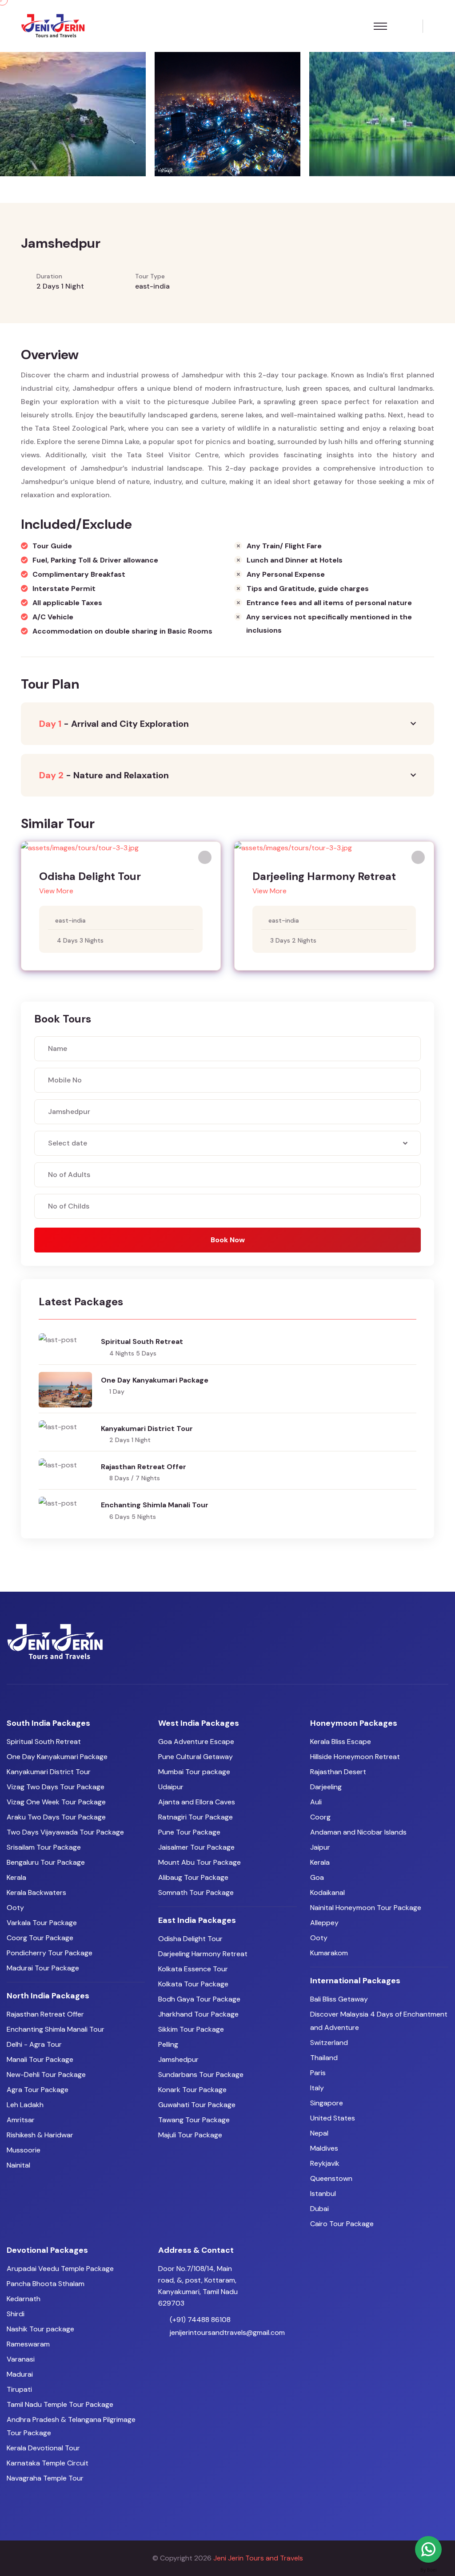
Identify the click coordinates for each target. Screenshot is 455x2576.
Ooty (15, 1908)
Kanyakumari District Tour (147, 1429)
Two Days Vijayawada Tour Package (65, 1832)
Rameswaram (28, 2344)
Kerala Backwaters (36, 1892)
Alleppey (324, 1923)
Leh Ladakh (25, 2105)
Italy (317, 2088)
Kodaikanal (327, 1892)
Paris (318, 2073)
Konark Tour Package (192, 2090)
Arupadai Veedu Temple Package (60, 2269)
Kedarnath (24, 2299)
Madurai (20, 2374)
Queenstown (331, 2178)
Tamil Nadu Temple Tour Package (60, 2404)
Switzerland (329, 2043)
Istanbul (323, 2194)
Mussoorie (24, 2150)
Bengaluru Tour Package (46, 1862)
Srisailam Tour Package (44, 1847)
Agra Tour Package (38, 2090)
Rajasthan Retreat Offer (144, 1467)
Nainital (18, 2165)
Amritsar (21, 2120)
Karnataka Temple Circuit (48, 2463)
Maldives (324, 2148)
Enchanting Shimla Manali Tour (155, 1505)
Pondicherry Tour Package (50, 1953)
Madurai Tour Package (43, 1968)
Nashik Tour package (40, 2329)
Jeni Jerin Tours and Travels (258, 2558)
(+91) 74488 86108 (200, 2320)
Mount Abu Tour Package (200, 1862)
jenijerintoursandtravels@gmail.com (227, 2332)
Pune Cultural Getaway (196, 1757)
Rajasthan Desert (338, 1772)
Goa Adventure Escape (196, 1742)
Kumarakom (329, 1953)
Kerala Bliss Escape (341, 1742)
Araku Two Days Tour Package (56, 1817)
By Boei (429, 2570)
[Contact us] (428, 2549)
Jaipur (320, 1847)
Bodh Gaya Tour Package (199, 1999)
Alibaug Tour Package (193, 1877)
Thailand (324, 2058)
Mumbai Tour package (194, 1772)
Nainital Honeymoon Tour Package (366, 1908)
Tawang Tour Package (194, 2120)
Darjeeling (326, 1787)
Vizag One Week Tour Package (56, 1802)
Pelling (168, 2044)
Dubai (319, 2209)
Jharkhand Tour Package (198, 2014)
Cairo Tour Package (342, 2224)
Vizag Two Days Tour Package (56, 1787)
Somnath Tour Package (196, 1892)
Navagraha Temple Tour (45, 2478)
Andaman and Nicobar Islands (358, 1832)
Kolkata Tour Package (193, 1984)
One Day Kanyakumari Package (155, 1380)
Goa (317, 1877)
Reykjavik (325, 2163)
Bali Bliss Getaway (339, 1999)
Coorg (320, 1817)
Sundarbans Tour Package (201, 2075)
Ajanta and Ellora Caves (197, 1802)
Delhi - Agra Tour (34, 2044)
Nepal (319, 2133)
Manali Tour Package (40, 2059)
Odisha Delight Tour (90, 876)
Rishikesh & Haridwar (40, 2135)
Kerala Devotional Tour (43, 2448)
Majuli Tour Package (190, 2135)
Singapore (327, 2103)
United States (333, 2118)
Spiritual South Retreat (142, 1342)
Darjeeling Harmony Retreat (324, 876)
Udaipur (171, 1787)
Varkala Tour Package (42, 1923)
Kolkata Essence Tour (193, 1969)
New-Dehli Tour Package (46, 2075)
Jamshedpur (178, 2059)
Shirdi (16, 2314)
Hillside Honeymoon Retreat (355, 1757)
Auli (316, 1802)
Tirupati (19, 2389)
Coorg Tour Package (40, 1938)
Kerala (16, 1877)
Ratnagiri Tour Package (196, 1817)
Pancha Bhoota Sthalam (46, 2284)
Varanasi (21, 2359)
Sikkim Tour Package (191, 2029)
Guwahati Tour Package (197, 2105)
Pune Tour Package (189, 1832)
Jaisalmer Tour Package (196, 1847)
